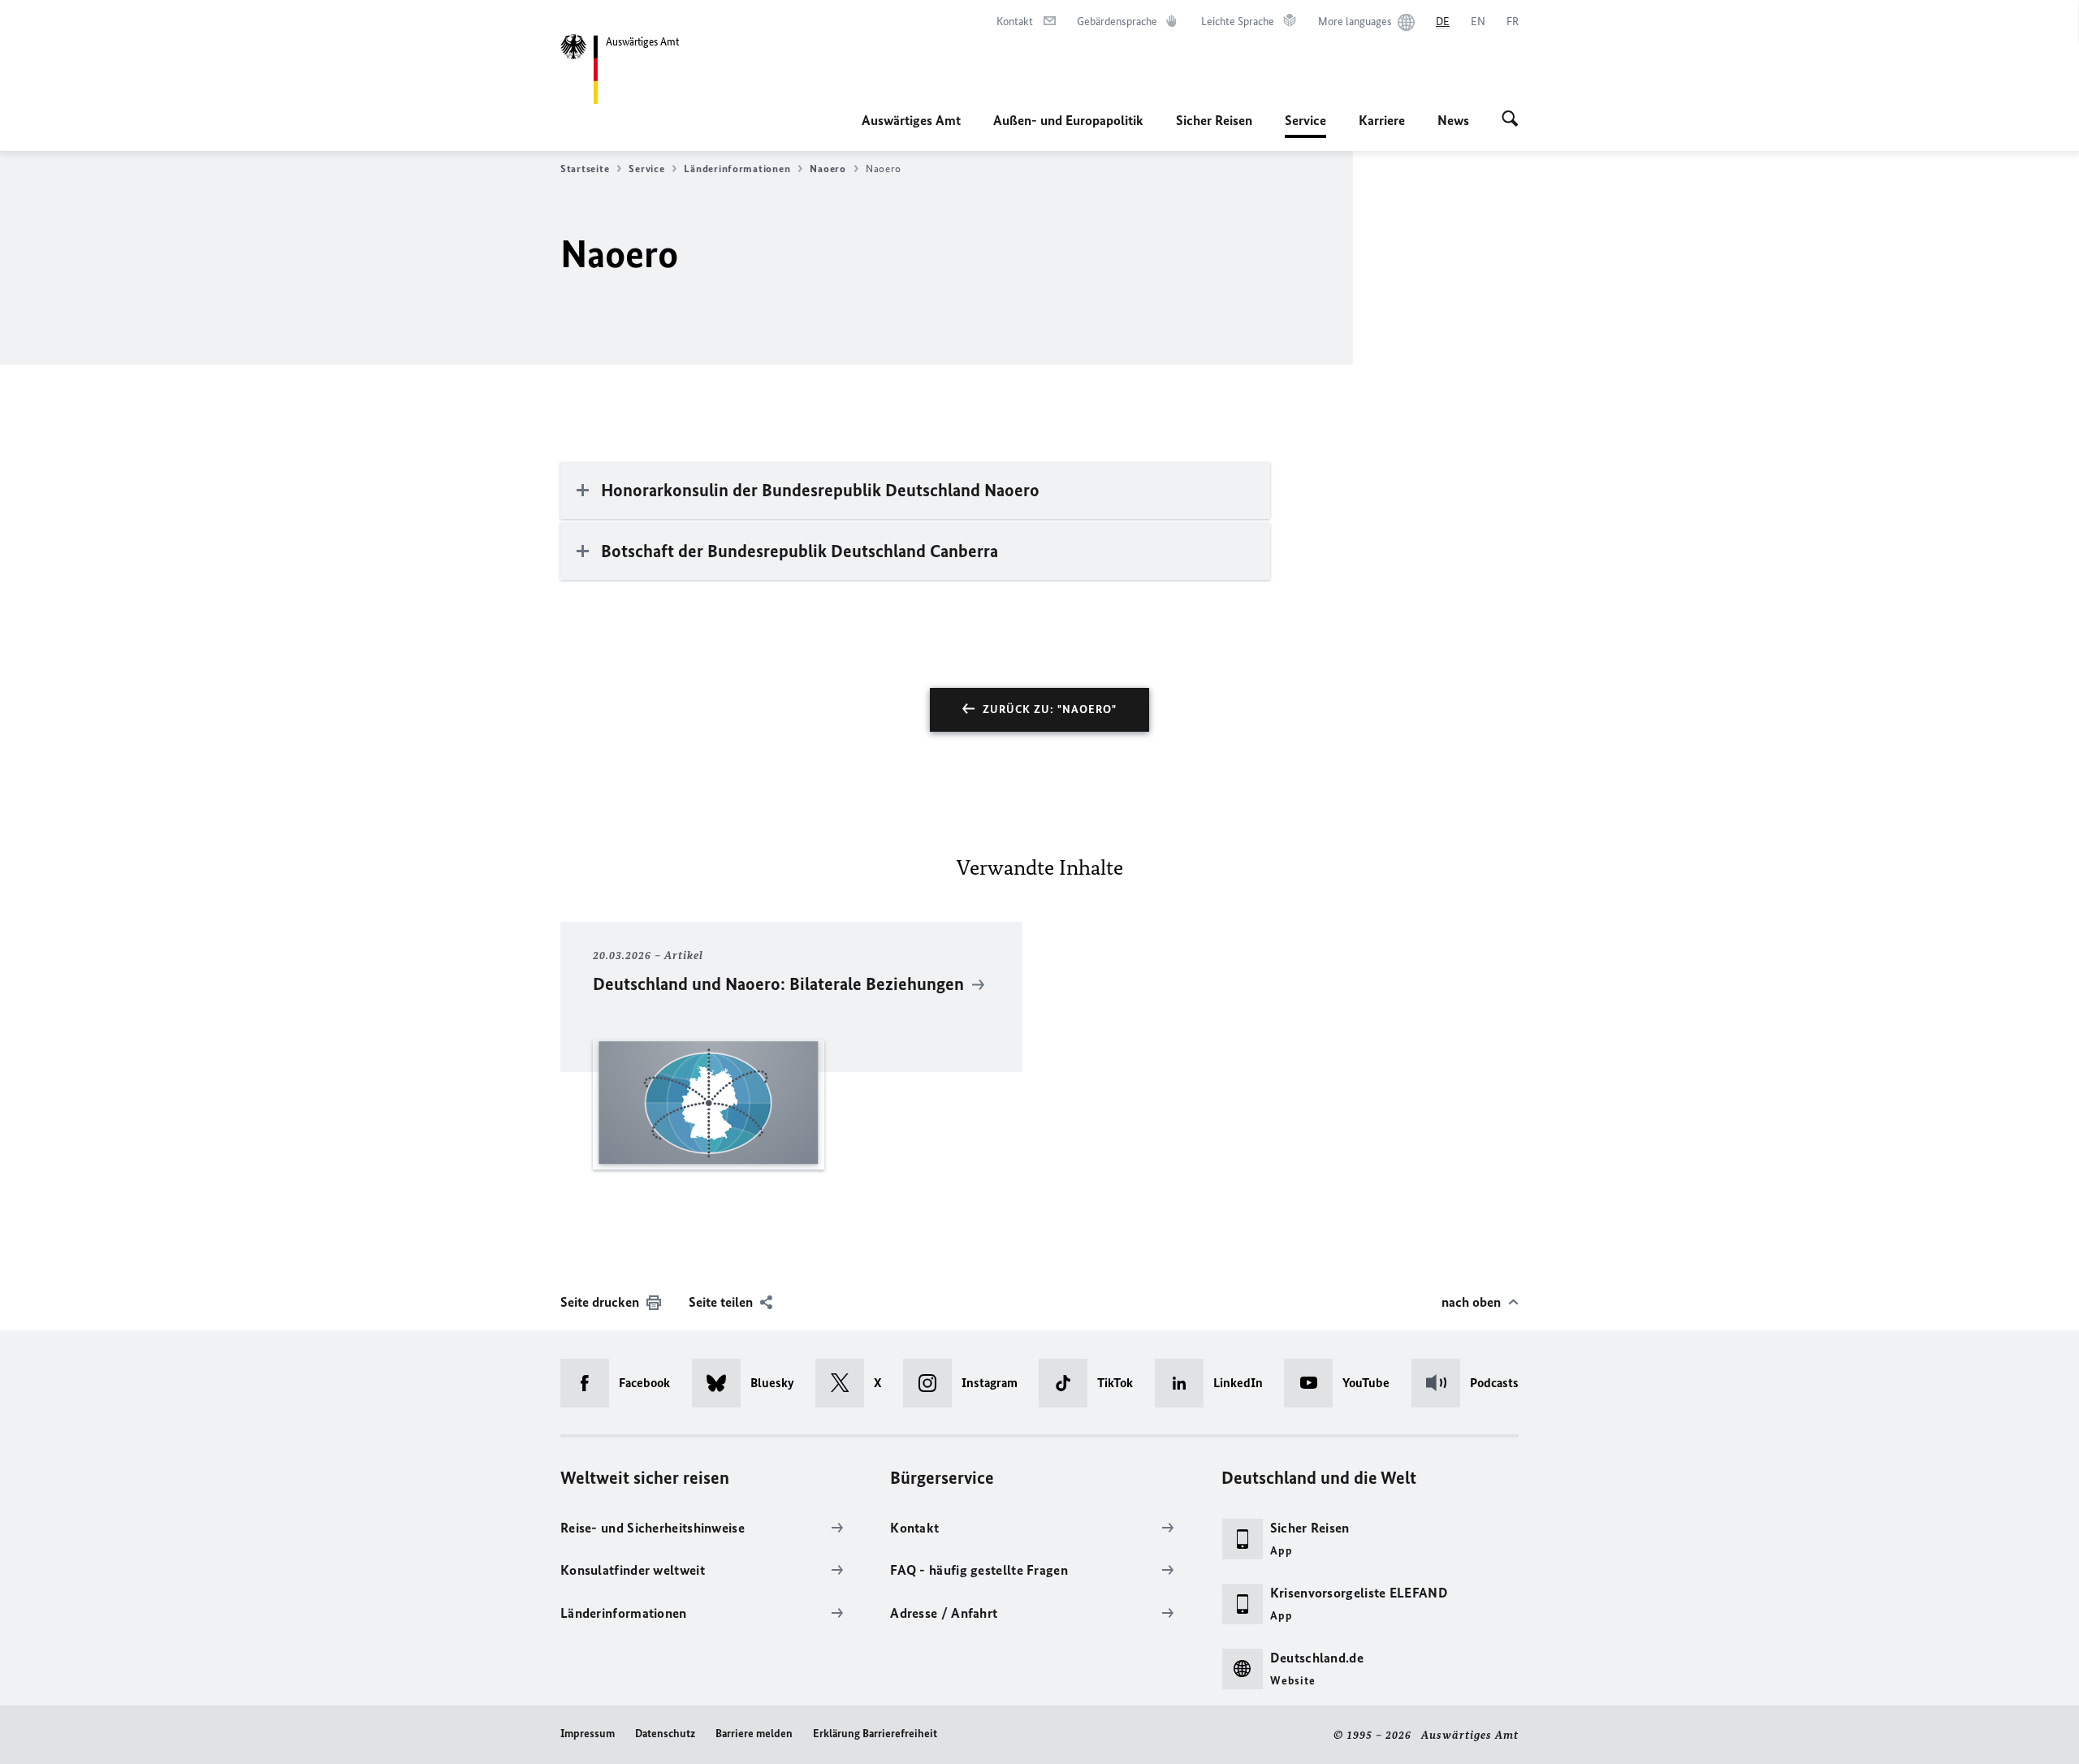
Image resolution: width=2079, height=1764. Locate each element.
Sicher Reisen (1214, 120)
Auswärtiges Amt (911, 120)
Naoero (828, 169)
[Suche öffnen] (1510, 120)
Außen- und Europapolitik (1068, 120)
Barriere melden (754, 1734)
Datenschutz (665, 1734)
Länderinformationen (737, 169)
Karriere (1382, 120)
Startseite (585, 169)
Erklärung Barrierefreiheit (875, 1734)
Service (1305, 125)
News (1453, 120)
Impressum (588, 1734)
